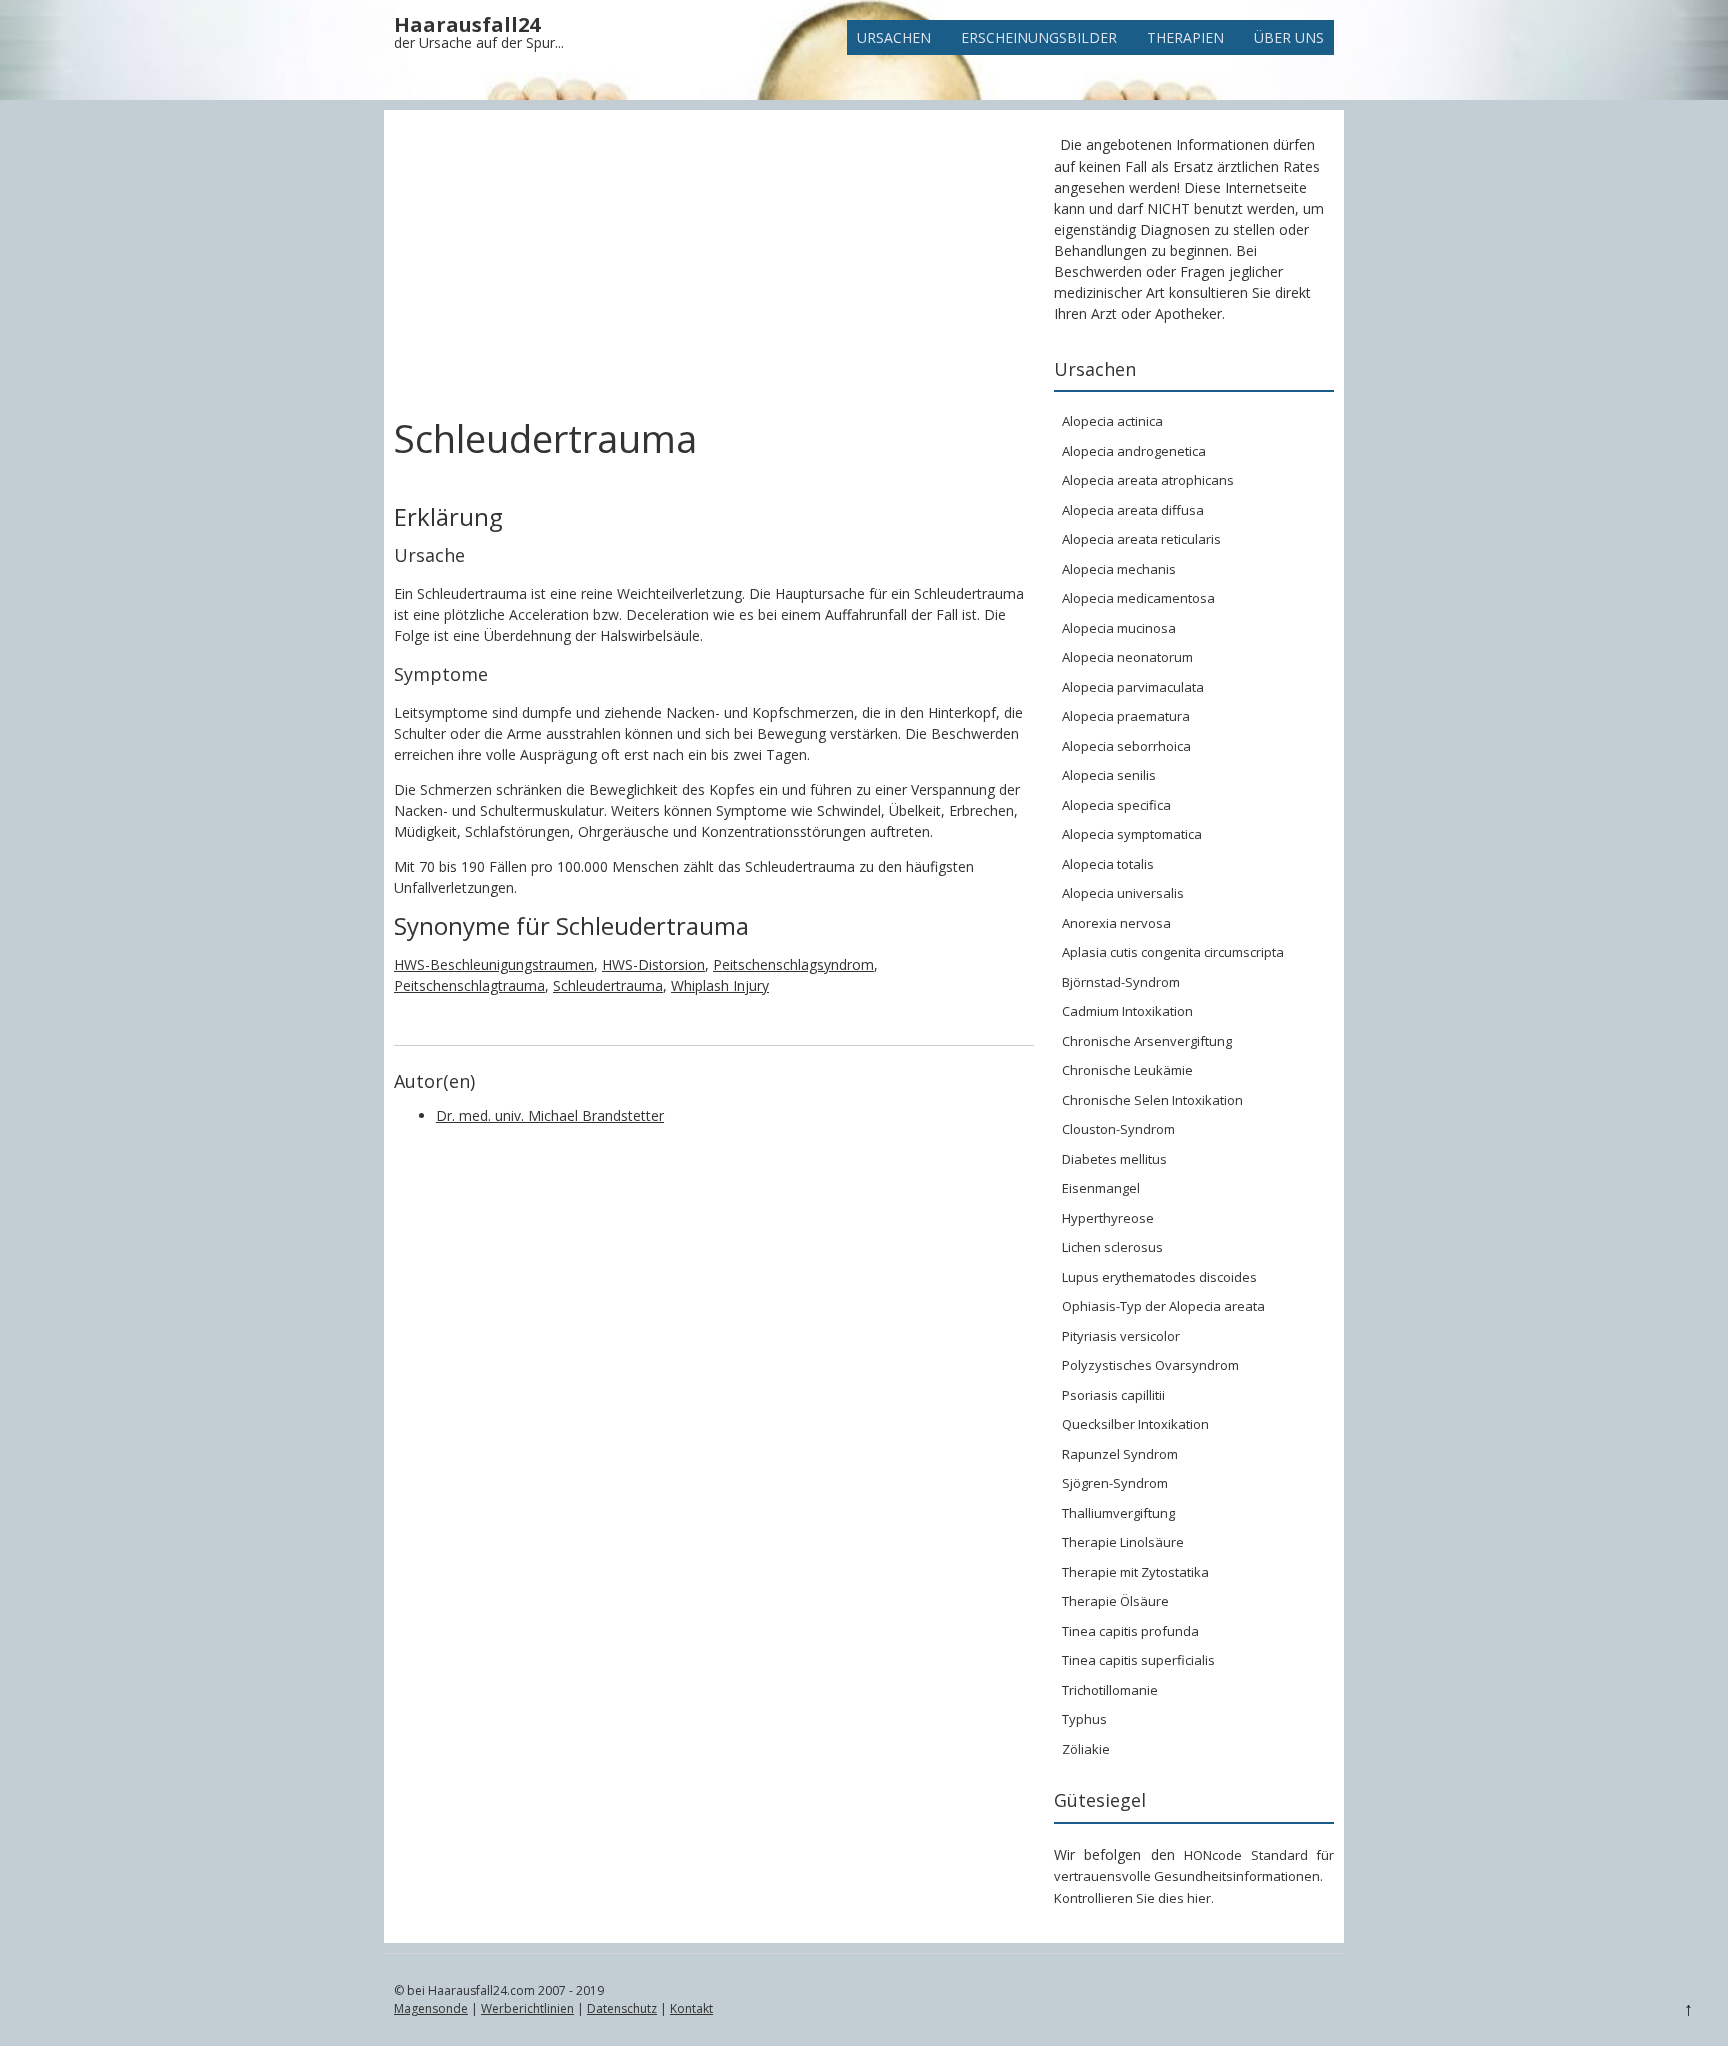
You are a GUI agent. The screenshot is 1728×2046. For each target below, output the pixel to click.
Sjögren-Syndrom (1115, 1483)
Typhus (1084, 1719)
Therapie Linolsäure (1123, 1542)
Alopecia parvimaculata (1133, 687)
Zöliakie (1086, 1749)
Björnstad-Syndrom (1121, 982)
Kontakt (691, 2008)
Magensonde (431, 2008)
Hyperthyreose (1108, 1218)
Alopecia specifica (1116, 805)
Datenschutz (622, 2008)
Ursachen (894, 37)
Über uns (1289, 37)
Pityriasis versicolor (1121, 1336)
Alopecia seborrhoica (1126, 746)
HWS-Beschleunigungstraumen (494, 964)
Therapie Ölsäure (1115, 1601)
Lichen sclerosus (1112, 1247)
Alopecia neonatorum (1127, 657)
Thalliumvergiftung (1118, 1513)
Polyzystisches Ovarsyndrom (1150, 1365)
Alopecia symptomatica (1132, 834)
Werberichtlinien (527, 2008)
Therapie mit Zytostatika (1135, 1572)
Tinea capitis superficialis (1138, 1660)
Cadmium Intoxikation (1127, 1011)
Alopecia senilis (1109, 775)
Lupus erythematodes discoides (1159, 1277)
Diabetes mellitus (1114, 1159)
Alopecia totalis (1108, 864)
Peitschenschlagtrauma (469, 985)
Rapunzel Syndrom (1120, 1454)
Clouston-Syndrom (1118, 1129)
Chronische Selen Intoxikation (1152, 1100)
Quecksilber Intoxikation (1135, 1424)
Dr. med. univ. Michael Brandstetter (550, 1115)
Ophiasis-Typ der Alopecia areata (1163, 1306)
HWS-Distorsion (653, 964)
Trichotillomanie (1110, 1690)
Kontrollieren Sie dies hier (1132, 1898)
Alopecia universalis (1123, 893)
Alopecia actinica (1112, 421)
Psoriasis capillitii (1113, 1395)
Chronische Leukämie (1127, 1070)
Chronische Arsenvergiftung (1147, 1041)
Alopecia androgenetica (1134, 451)
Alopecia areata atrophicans (1148, 480)
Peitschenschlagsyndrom (793, 964)
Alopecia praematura (1126, 716)
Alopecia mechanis (1119, 569)
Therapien (1185, 37)
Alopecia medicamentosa (1138, 598)
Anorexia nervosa (1116, 923)
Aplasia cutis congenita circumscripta (1173, 952)
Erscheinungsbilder (1039, 37)
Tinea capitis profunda (1130, 1631)
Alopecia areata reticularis (1141, 539)
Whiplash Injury (720, 985)
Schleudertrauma (608, 985)
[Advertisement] (714, 268)
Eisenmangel (1101, 1188)
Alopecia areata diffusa (1133, 510)
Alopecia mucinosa (1119, 628)
